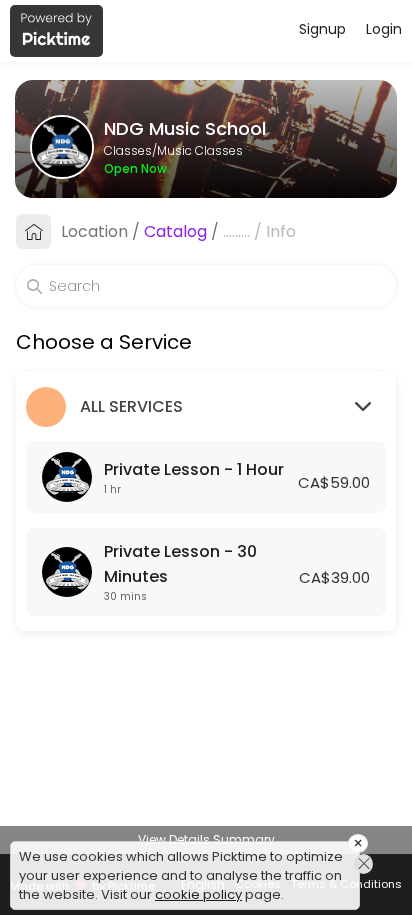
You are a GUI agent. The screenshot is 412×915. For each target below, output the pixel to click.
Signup (322, 29)
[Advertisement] (206, 890)
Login (384, 29)
